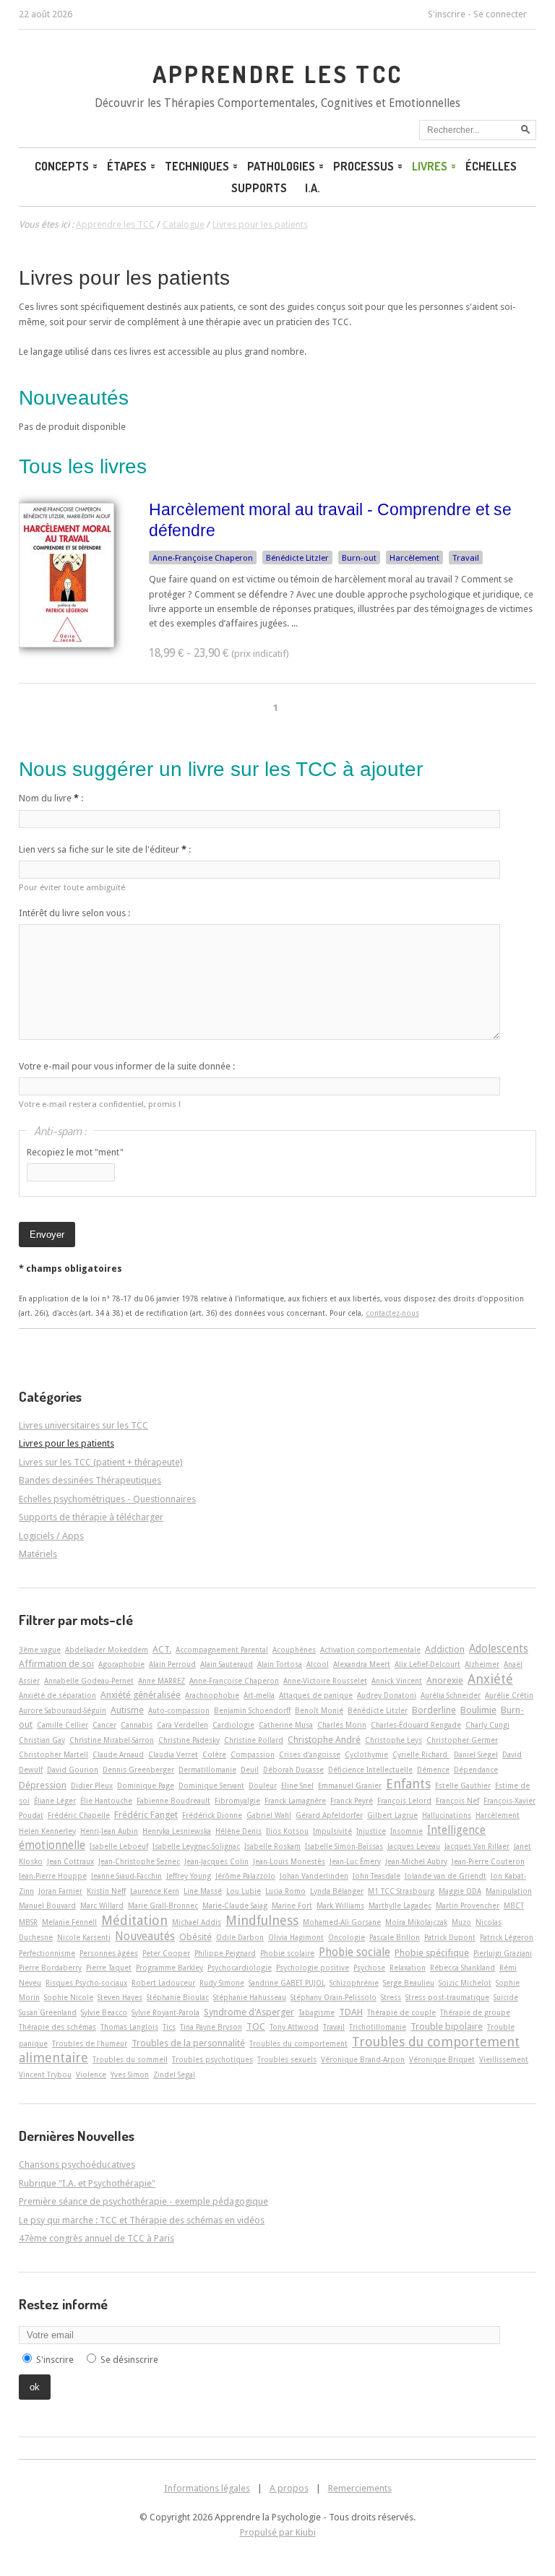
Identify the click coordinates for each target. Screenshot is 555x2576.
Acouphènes (294, 1650)
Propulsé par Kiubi (278, 2532)
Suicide (506, 1997)
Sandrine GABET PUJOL (287, 1983)
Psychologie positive (313, 1968)
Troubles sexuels (287, 2059)
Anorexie (445, 1680)
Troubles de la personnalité (188, 2043)
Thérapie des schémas (57, 2027)
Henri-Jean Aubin (109, 1831)
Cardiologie (233, 1725)
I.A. (313, 188)
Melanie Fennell (69, 1922)
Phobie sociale (354, 1952)
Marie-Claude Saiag (235, 1905)
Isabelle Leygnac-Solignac (196, 1846)
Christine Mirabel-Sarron (112, 1740)
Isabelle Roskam (272, 1846)
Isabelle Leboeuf (119, 1846)
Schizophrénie (354, 1983)
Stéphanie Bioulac (178, 1997)
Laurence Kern (155, 1891)
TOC (256, 2026)
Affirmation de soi (56, 1664)
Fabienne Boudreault (173, 1801)
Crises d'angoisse (310, 1754)
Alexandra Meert (362, 1664)
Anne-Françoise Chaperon (203, 558)
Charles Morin (342, 1725)
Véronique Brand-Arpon (363, 2059)
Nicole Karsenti (84, 1937)
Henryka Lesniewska (177, 1831)
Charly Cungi (487, 1725)
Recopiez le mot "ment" (75, 1152)
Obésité (195, 1937)
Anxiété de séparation (57, 1695)
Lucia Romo (285, 1891)
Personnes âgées (109, 1953)
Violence (91, 2075)
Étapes (127, 166)
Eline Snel (297, 1785)
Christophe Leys (393, 1740)
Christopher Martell (53, 1754)
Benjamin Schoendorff (252, 1710)
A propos (289, 2488)
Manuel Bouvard (47, 1905)
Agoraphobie (121, 1664)
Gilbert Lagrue (392, 1815)
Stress (391, 1997)
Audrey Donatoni (387, 1695)
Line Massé (203, 1891)
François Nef (457, 1801)
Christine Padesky (189, 1740)
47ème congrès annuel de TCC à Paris (96, 2238)
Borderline (434, 1710)
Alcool (318, 1664)
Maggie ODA (460, 1891)
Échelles (491, 166)
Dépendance (476, 1770)
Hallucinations (447, 1815)
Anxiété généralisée (141, 1695)
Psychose (369, 1968)
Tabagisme (317, 2012)
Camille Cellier (63, 1725)
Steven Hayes (120, 1997)
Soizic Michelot (465, 1983)
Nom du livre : (51, 798)
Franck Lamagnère (295, 1801)
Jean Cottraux (70, 1861)
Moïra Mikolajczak (416, 1922)
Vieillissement (504, 2059)
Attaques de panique (316, 1695)
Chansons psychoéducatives (77, 2164)
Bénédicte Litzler (297, 558)
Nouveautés (145, 1937)
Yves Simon (130, 2075)
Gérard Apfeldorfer (329, 1815)
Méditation (134, 1920)
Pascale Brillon (395, 1937)
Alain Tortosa (280, 1664)
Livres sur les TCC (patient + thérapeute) (101, 1462)
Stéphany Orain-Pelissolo (334, 1997)
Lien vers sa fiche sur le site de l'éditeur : (105, 849)
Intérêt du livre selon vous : (74, 913)
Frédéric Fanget (146, 1815)
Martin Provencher (468, 1905)
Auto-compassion (179, 1710)
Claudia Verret (173, 1754)
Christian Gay (42, 1740)
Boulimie (478, 1710)
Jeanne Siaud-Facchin (126, 1876)
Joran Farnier (60, 1891)
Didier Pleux (92, 1785)
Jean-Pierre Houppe (53, 1876)
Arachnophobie (212, 1695)
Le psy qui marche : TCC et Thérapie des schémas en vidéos (142, 2220)
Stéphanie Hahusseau (250, 1997)
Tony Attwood (294, 2027)
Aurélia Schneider (451, 1695)
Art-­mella (259, 1695)
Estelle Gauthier (463, 1785)
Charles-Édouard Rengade (416, 1725)
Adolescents (499, 1649)
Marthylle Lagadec (400, 1905)
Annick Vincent (397, 1681)
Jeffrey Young (189, 1876)
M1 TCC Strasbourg (401, 1891)
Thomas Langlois (129, 2027)
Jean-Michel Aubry (416, 1861)
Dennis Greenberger (138, 1770)
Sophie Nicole (69, 1997)
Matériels (38, 1554)
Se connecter (500, 14)
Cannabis (137, 1725)
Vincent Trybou (45, 2075)
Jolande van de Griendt (446, 1876)
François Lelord (404, 1801)
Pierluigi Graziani (503, 1953)
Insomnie (406, 1831)
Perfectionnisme (47, 1953)
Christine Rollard (254, 1740)
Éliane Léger (55, 1801)
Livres (430, 166)
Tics (169, 2027)
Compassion (253, 1754)
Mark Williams (340, 1905)
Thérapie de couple (401, 2012)
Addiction (445, 1649)
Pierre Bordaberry (50, 1968)
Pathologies (281, 166)
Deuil (250, 1770)
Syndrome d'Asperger (249, 2012)
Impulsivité (332, 1831)
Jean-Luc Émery (355, 1861)
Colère (214, 1754)
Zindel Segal (174, 2075)
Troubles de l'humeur (90, 2043)
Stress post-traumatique (447, 1997)
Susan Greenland (48, 2012)
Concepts (62, 166)
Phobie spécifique (432, 1953)
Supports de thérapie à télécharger (91, 1517)
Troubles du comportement (298, 2043)
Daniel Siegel (476, 1754)
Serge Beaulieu (409, 1983)
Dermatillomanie (207, 1770)
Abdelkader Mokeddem (107, 1650)
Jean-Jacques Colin (216, 1861)
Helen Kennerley (47, 1831)
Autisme (127, 1710)
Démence (433, 1770)
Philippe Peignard (225, 1953)
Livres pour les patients (124, 278)
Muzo (461, 1922)
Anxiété (490, 1679)
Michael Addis (197, 1922)
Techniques (197, 166)
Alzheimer (482, 1664)
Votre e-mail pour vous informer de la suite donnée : (127, 1066)
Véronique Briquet (442, 2059)
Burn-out (359, 558)
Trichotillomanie (378, 2027)
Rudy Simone (222, 1983)
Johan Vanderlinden (314, 1876)
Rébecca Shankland (462, 1968)
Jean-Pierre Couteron (488, 1861)
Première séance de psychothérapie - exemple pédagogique (143, 2201)
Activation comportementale (370, 1650)
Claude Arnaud (118, 1754)
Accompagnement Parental (222, 1650)
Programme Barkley (169, 1968)
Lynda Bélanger (337, 1891)
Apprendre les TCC (278, 74)
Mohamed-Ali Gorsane (342, 1922)
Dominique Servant (211, 1785)
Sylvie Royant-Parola (165, 2012)
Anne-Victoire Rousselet (325, 1681)
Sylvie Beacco (104, 2012)
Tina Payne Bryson (211, 2027)
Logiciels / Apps (51, 1536)
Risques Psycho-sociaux (86, 1983)
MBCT (514, 1905)
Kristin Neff (106, 1891)
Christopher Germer (462, 1740)
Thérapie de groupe (475, 2012)
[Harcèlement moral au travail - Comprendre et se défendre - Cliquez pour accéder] (66, 644)
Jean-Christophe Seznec (139, 1861)
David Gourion (73, 1770)
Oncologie (347, 1937)
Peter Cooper (166, 1953)
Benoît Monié (319, 1710)
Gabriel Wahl (269, 1815)
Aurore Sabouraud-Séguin (63, 1710)
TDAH (351, 2012)
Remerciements (360, 2488)
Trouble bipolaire (447, 2026)
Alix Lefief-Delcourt (427, 1664)
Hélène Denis (238, 1831)
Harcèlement (414, 558)
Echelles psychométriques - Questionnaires (107, 1499)
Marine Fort (292, 1905)
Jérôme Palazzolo (245, 1876)
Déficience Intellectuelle (370, 1770)
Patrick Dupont (450, 1937)
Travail (466, 558)
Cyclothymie (366, 1754)
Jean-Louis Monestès (289, 1861)
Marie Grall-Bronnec (163, 1905)
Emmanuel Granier (350, 1785)
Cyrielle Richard (421, 1754)
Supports (259, 188)
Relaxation (408, 1968)
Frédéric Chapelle (79, 1815)
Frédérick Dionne (212, 1815)
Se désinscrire (129, 2360)
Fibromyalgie (237, 1801)
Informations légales (207, 2488)
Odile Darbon (240, 1937)
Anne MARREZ (162, 1681)
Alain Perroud (172, 1664)
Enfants (408, 1784)
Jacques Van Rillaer (477, 1846)
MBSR (28, 1922)
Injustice (371, 1831)
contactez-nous (392, 1313)
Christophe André (324, 1740)
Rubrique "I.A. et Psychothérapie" (87, 2183)
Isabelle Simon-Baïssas (344, 1846)
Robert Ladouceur (163, 1983)
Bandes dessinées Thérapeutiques (90, 1480)
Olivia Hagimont (296, 1937)
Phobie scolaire (287, 1953)
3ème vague (40, 1650)
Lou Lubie (244, 1891)
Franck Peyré (352, 1801)
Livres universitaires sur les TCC (83, 1425)
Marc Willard (102, 1905)
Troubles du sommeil (130, 2059)
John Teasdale (377, 1876)
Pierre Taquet (109, 1968)
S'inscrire (447, 14)
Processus (363, 166)
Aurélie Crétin (509, 1695)
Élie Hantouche (106, 1801)
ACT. (162, 1649)
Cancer (104, 1725)
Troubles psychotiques (212, 2059)
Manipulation (509, 1891)
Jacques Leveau (414, 1846)
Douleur (263, 1785)
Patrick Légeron (507, 1937)
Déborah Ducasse (293, 1770)
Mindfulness (262, 1920)
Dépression (43, 1785)
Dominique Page (146, 1785)
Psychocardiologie (240, 1968)
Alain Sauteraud (227, 1664)
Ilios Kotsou (287, 1831)
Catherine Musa (286, 1725)
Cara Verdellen (182, 1725)
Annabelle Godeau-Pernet (89, 1681)
